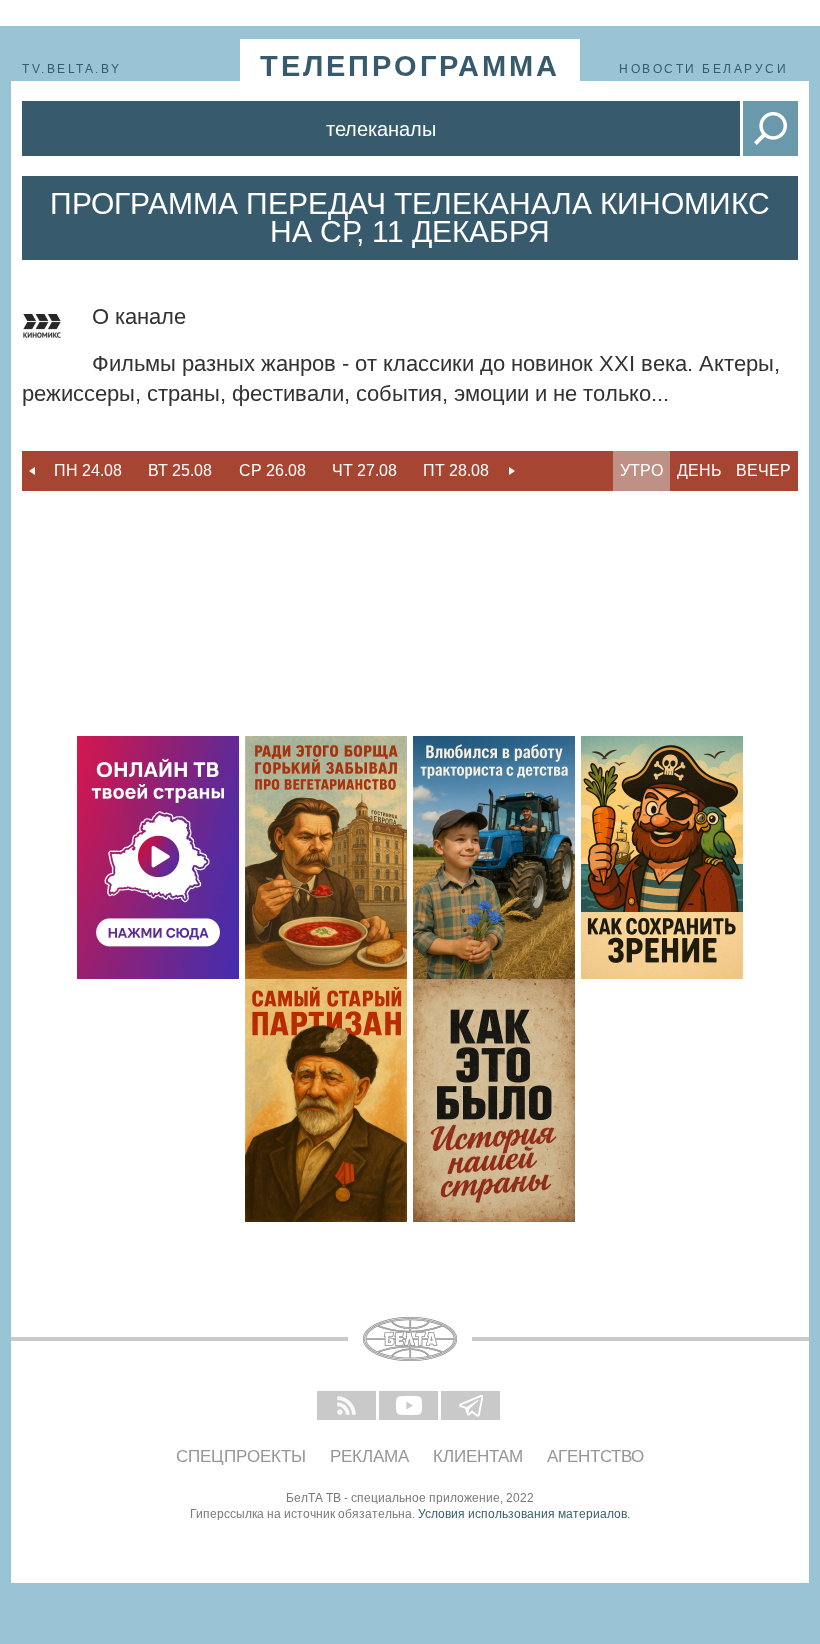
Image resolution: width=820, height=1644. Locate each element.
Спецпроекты (241, 1456)
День (699, 470)
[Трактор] (494, 857)
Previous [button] (32, 471)
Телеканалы (381, 129)
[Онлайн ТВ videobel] (158, 857)
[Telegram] (472, 1407)
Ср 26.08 (272, 470)
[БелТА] (410, 1339)
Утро (641, 470)
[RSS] (348, 1407)
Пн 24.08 (88, 470)
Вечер (763, 470)
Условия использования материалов (522, 1514)
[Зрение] (662, 857)
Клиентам (478, 1456)
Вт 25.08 (180, 470)
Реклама (369, 1456)
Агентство (595, 1456)
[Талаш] (326, 1100)
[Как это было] (494, 1100)
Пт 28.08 (456, 470)
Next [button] (512, 471)
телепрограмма (410, 66)
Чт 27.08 (364, 470)
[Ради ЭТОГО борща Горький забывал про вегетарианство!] (326, 857)
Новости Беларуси (703, 69)
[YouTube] (410, 1407)
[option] (88, 471)
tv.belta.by (72, 69)
